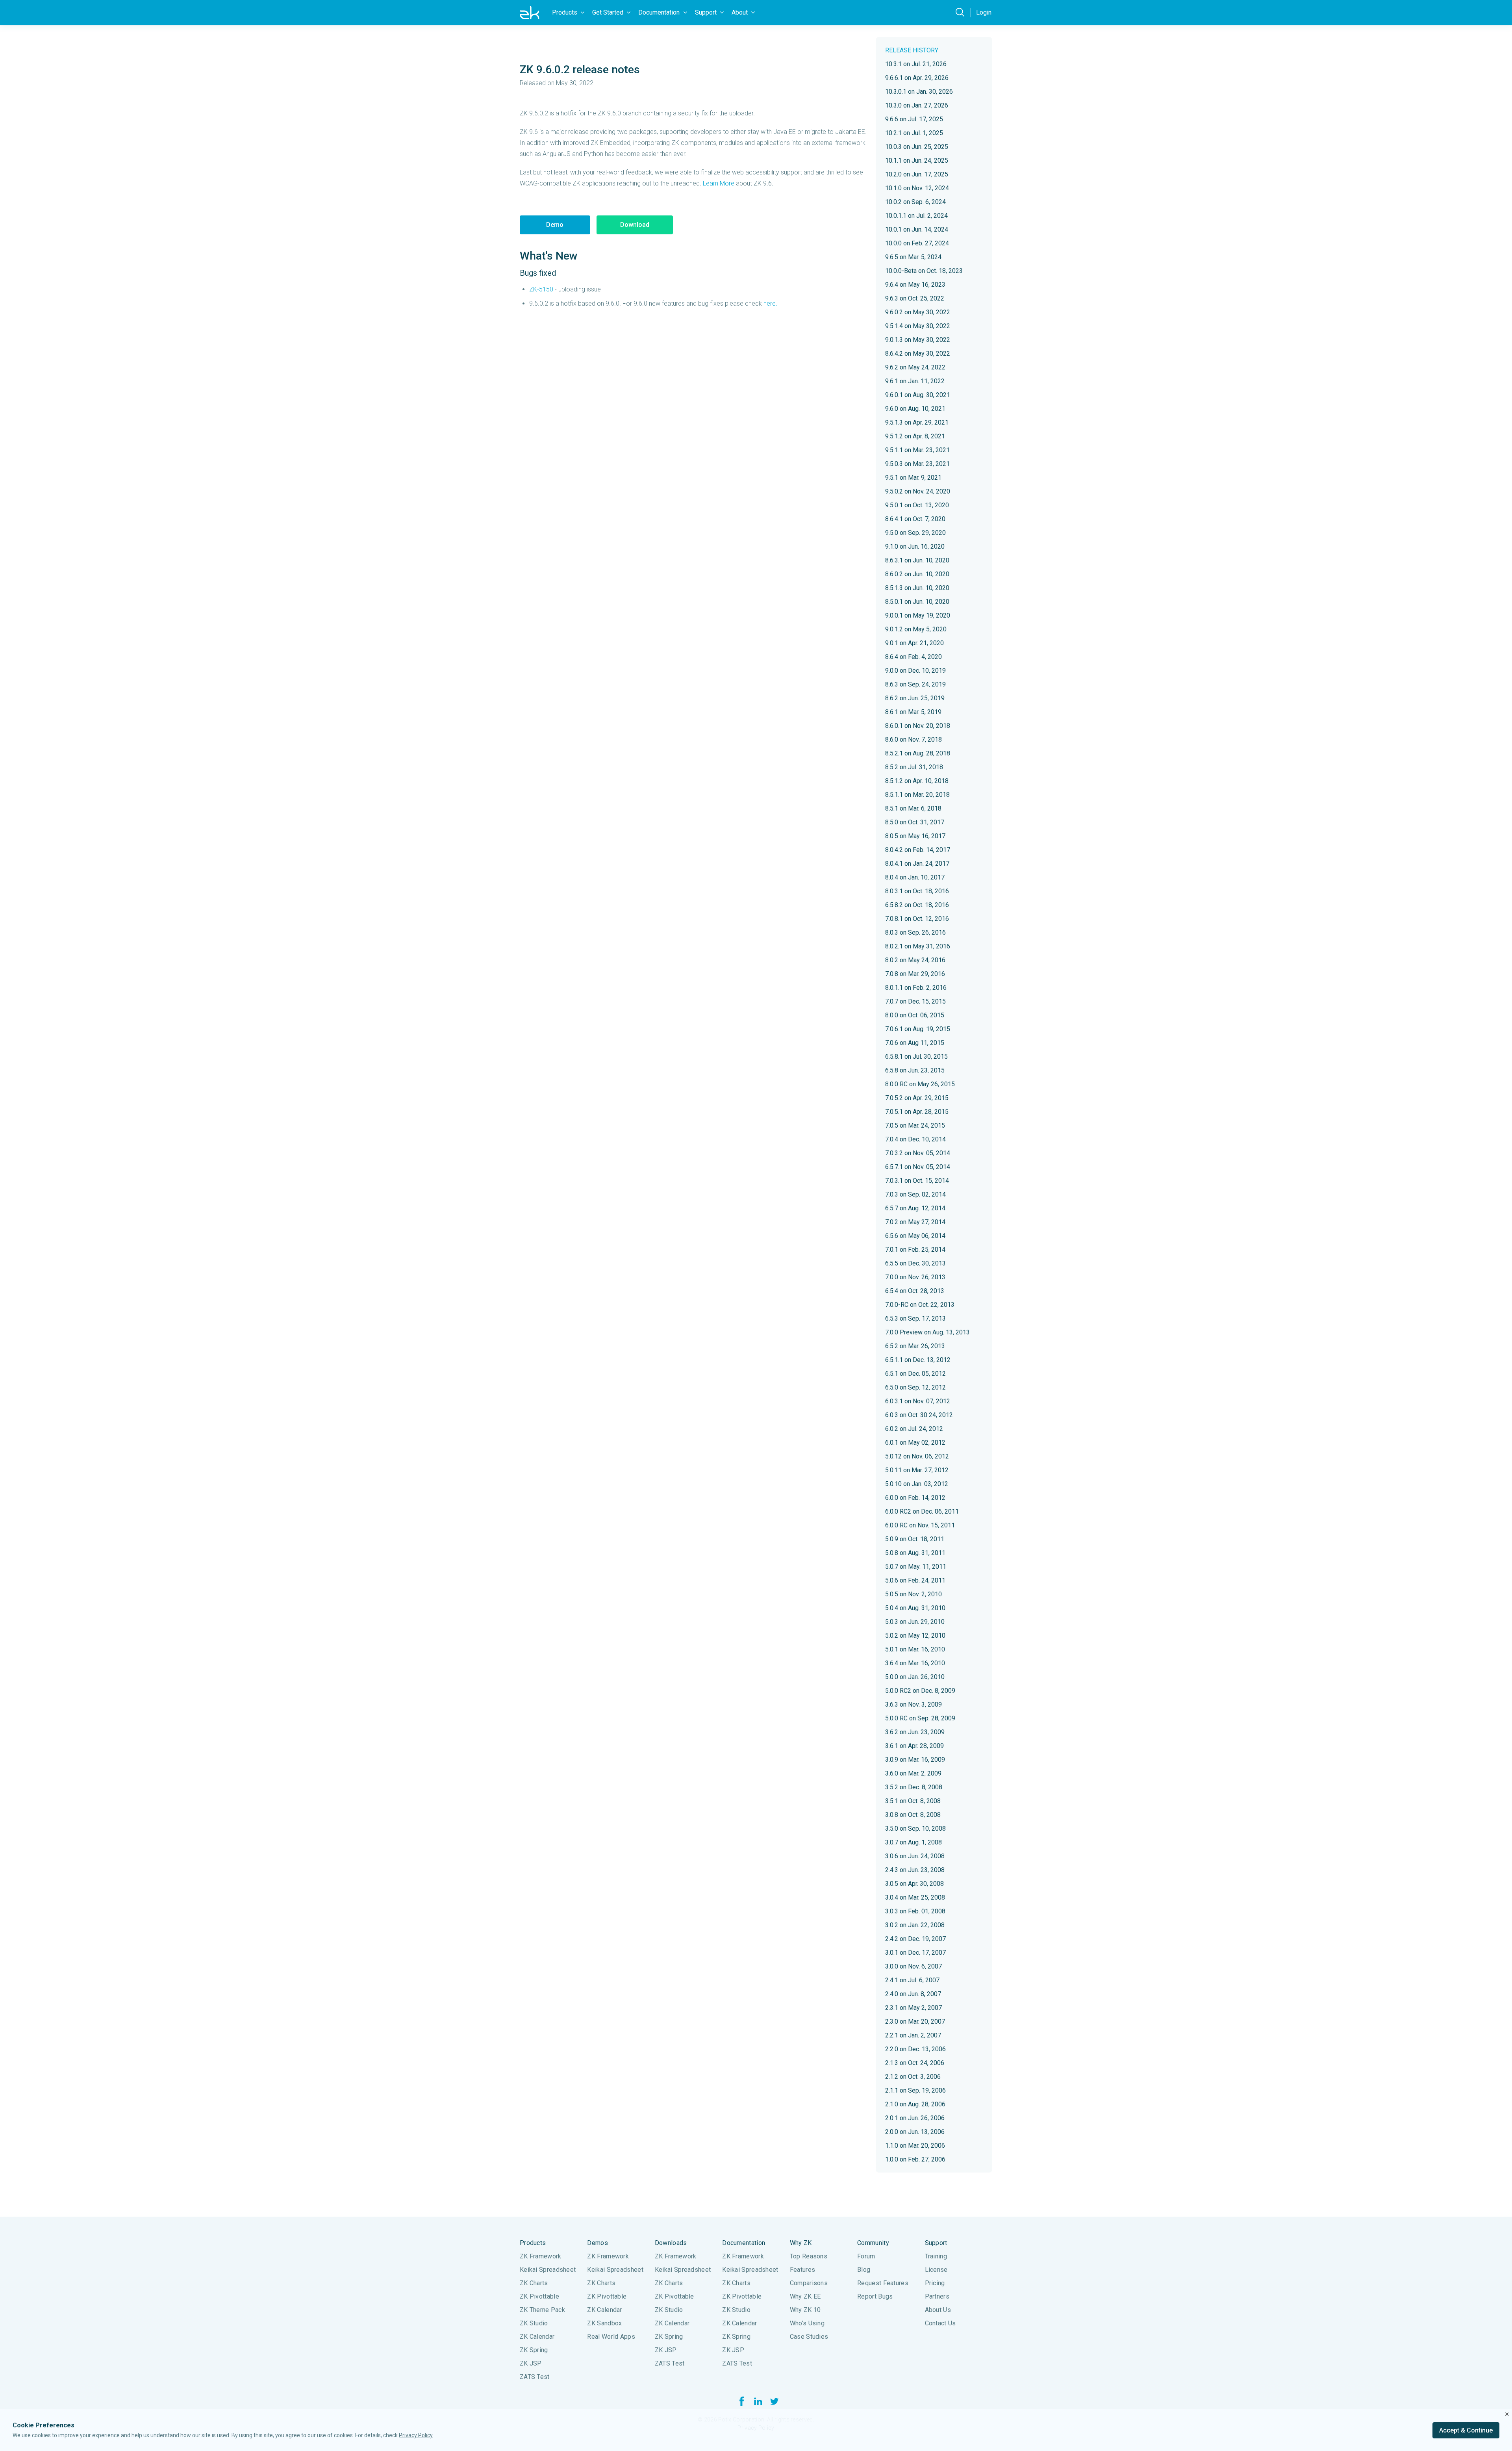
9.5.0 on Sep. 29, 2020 (915, 533)
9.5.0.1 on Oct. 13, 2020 (917, 505)
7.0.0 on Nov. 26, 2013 (915, 1277)
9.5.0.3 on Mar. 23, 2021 (917, 464)
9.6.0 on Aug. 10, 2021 (915, 409)
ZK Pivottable (539, 2296)
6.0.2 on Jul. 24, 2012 (914, 1429)
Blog (864, 2270)
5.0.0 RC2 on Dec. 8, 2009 (920, 1691)
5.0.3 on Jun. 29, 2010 (915, 1622)
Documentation (744, 2243)
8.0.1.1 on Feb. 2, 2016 (916, 988)
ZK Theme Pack (542, 2310)
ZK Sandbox (604, 2323)
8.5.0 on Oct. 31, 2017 (915, 822)
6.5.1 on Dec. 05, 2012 (915, 1374)
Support (936, 2243)
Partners (937, 2296)
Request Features (883, 2283)
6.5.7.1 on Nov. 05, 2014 (918, 1167)
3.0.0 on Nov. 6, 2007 (913, 1966)
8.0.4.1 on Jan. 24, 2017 (917, 864)
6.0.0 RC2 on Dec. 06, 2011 (922, 1511)
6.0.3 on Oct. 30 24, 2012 (919, 1415)
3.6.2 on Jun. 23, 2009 (915, 1732)
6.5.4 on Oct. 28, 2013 (915, 1291)
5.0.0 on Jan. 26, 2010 (915, 1677)
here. (770, 303)
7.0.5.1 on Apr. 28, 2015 (917, 1112)
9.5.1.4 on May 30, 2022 (918, 326)
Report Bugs (875, 2296)
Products (533, 2243)
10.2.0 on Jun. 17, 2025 (917, 174)
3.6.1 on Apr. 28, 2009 (914, 1746)
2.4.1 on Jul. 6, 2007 (912, 1980)
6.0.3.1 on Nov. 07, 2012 (918, 1401)
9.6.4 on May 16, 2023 (915, 285)
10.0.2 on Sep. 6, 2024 (915, 202)
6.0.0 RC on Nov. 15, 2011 (920, 1525)
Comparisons (809, 2283)
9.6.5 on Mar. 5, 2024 (913, 257)
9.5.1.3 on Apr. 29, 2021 (917, 422)
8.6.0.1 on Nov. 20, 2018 (918, 726)
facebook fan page (741, 2401)
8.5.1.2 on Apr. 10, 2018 (917, 781)
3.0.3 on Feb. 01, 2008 (915, 1911)
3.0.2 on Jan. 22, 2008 (915, 1925)
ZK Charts (534, 2283)
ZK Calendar (537, 2337)
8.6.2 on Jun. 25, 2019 (915, 698)
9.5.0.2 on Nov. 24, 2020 (918, 491)
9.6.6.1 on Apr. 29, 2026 (917, 78)
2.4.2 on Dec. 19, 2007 (915, 1939)
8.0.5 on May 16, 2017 (915, 836)
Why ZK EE (805, 2296)
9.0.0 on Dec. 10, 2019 (915, 671)
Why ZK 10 (805, 2310)
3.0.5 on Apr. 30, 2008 (914, 1884)
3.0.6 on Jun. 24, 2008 (915, 1856)
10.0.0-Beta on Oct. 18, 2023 (924, 271)
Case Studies (809, 2337)
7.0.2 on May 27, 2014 (915, 1222)
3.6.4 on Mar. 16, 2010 (915, 1663)
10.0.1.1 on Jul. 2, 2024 (916, 216)
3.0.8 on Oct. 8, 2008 (913, 1815)
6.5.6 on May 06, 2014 (915, 1236)
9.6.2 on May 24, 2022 (915, 367)
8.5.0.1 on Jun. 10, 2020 (917, 602)
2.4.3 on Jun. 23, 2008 (915, 1870)
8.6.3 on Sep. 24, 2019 (915, 684)
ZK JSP (531, 2363)
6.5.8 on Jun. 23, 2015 (915, 1070)
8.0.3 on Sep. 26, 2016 (915, 932)
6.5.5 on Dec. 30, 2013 (915, 1263)
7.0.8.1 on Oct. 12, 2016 (917, 919)
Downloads (671, 2243)
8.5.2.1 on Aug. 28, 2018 (918, 753)
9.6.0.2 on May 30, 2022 (918, 312)
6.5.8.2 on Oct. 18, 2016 (917, 905)
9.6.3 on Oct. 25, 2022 (915, 298)
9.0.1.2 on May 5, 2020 (916, 629)
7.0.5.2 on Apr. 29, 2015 (917, 1098)
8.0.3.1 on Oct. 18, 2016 (917, 891)
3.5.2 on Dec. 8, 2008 (914, 1787)
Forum (866, 2256)
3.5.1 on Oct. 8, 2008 (913, 1801)
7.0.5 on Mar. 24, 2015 (915, 1125)
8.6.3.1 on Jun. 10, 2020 (917, 560)
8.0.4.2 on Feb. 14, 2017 (918, 850)
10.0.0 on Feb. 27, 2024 (917, 243)
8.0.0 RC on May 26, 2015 (920, 1084)
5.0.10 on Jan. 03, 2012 (917, 1484)
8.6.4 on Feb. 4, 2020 (913, 657)
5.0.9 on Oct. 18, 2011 (915, 1539)
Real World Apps (611, 2337)
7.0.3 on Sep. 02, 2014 (915, 1194)
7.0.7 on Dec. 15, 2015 (915, 1001)
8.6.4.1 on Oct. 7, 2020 (915, 519)
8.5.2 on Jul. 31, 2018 (914, 767)
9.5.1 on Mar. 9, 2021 (913, 478)
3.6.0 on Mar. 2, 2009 (913, 1773)
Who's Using (807, 2323)
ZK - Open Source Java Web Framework (530, 13)
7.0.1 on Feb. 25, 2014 (915, 1250)
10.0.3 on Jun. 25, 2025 (917, 147)
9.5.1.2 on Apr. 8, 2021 (915, 436)
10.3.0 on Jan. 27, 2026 (917, 105)
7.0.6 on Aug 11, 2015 (915, 1043)
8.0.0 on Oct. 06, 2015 (915, 1015)
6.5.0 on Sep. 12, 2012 (915, 1387)
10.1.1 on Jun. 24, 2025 (917, 160)
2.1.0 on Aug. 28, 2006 (915, 2104)
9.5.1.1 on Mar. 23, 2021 (917, 450)
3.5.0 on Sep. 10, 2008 (915, 1829)
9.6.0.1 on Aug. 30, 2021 (918, 395)
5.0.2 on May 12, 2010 (915, 1636)
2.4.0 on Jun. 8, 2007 (913, 1994)
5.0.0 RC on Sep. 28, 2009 (920, 1718)
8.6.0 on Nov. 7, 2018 (913, 739)
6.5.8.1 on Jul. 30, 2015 (916, 1057)
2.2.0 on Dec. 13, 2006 (915, 2049)
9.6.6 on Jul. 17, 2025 (914, 119)
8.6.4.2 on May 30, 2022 (918, 353)
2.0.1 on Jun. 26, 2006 (915, 2118)
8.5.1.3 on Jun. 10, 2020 (917, 588)
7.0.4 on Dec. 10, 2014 (915, 1139)
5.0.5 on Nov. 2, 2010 (913, 1594)
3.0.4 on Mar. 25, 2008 (915, 1897)
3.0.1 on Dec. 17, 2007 (915, 1953)
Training (936, 2256)
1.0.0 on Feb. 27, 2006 (915, 2159)
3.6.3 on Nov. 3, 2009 (913, 1704)
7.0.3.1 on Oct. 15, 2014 (917, 1181)
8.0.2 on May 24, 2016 (915, 960)
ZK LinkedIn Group (758, 2401)
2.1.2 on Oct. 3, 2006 (913, 2077)
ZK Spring (534, 2350)
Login (984, 12)
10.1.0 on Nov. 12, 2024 (917, 188)
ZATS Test (535, 2377)
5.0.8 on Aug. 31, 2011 (915, 1553)
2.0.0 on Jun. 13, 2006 (915, 2132)
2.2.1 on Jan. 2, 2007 (913, 2035)
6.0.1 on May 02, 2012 (915, 1443)
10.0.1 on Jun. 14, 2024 (917, 229)
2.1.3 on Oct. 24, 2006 (915, 2063)
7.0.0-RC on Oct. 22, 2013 (920, 1305)
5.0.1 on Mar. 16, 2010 (915, 1649)
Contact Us (940, 2323)
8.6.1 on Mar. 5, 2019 (913, 712)
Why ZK (801, 2243)
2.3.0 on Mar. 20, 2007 (915, 2021)
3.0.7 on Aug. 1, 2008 (913, 1842)
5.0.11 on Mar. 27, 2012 (917, 1470)
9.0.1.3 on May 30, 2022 (918, 340)
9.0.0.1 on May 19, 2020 (918, 615)
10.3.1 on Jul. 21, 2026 (916, 64)
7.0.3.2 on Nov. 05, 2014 (918, 1153)
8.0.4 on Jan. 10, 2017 (915, 877)
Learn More (719, 183)
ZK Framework (541, 2256)
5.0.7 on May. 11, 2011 (916, 1567)
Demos (598, 2243)
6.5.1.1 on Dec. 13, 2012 (918, 1360)
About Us (938, 2310)
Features (802, 2270)
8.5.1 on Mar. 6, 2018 (913, 808)
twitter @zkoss (775, 2401)
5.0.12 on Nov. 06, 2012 (917, 1456)
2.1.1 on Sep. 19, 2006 (915, 2090)
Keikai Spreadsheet (548, 2270)
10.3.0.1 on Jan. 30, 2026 (919, 92)
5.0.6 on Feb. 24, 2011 (915, 1580)
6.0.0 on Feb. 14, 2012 (915, 1498)
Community (873, 2243)
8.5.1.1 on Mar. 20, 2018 (917, 795)
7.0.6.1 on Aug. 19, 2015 (918, 1029)
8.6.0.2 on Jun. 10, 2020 (917, 574)
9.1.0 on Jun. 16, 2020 (915, 546)
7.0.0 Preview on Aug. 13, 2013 (927, 1332)
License (936, 2270)
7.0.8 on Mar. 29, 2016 (915, 974)
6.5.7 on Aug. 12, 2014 (915, 1208)
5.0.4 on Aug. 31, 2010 (915, 1608)
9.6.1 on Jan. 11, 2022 (915, 381)
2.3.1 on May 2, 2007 (913, 2008)
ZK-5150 (541, 289)
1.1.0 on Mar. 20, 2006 (915, 2146)
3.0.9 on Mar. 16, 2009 (915, 1760)
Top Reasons (809, 2256)
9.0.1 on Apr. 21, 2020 (914, 643)
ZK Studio (534, 2323)
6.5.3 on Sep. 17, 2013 (915, 1318)
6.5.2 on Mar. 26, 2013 (915, 1346)
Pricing (935, 2283)
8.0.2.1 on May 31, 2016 (918, 946)
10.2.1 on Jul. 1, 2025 (914, 133)
